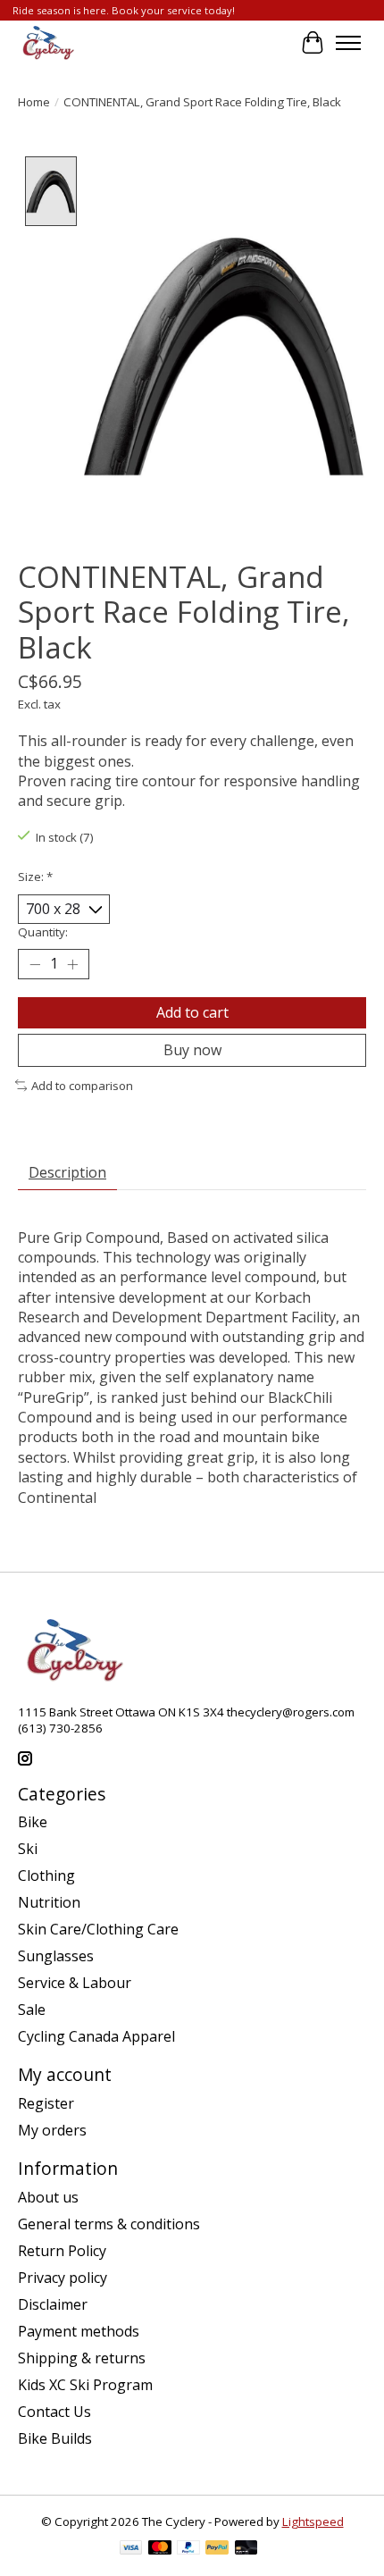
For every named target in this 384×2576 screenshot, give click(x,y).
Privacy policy (63, 2278)
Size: (35, 877)
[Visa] (131, 2549)
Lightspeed (313, 2521)
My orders (52, 2130)
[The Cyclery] (46, 43)
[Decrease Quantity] (35, 964)
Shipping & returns (82, 2358)
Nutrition (49, 1902)
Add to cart (192, 1012)
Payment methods (79, 2331)
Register (46, 2103)
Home (34, 102)
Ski (28, 1849)
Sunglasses (56, 1956)
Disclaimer (53, 2304)
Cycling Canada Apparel (96, 2036)
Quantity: (43, 932)
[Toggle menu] (348, 43)
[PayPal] (188, 2549)
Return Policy (62, 2251)
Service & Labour (75, 1983)
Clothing (46, 1875)
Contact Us (54, 2412)
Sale (32, 2010)
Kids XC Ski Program (85, 2385)
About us (48, 2197)
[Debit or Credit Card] (246, 2549)
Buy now (192, 1050)
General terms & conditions (109, 2224)
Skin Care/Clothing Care (98, 1929)
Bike (33, 1822)
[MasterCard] (160, 2549)
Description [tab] (67, 1172)
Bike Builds (55, 2438)
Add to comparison (82, 1086)
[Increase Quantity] (72, 964)
